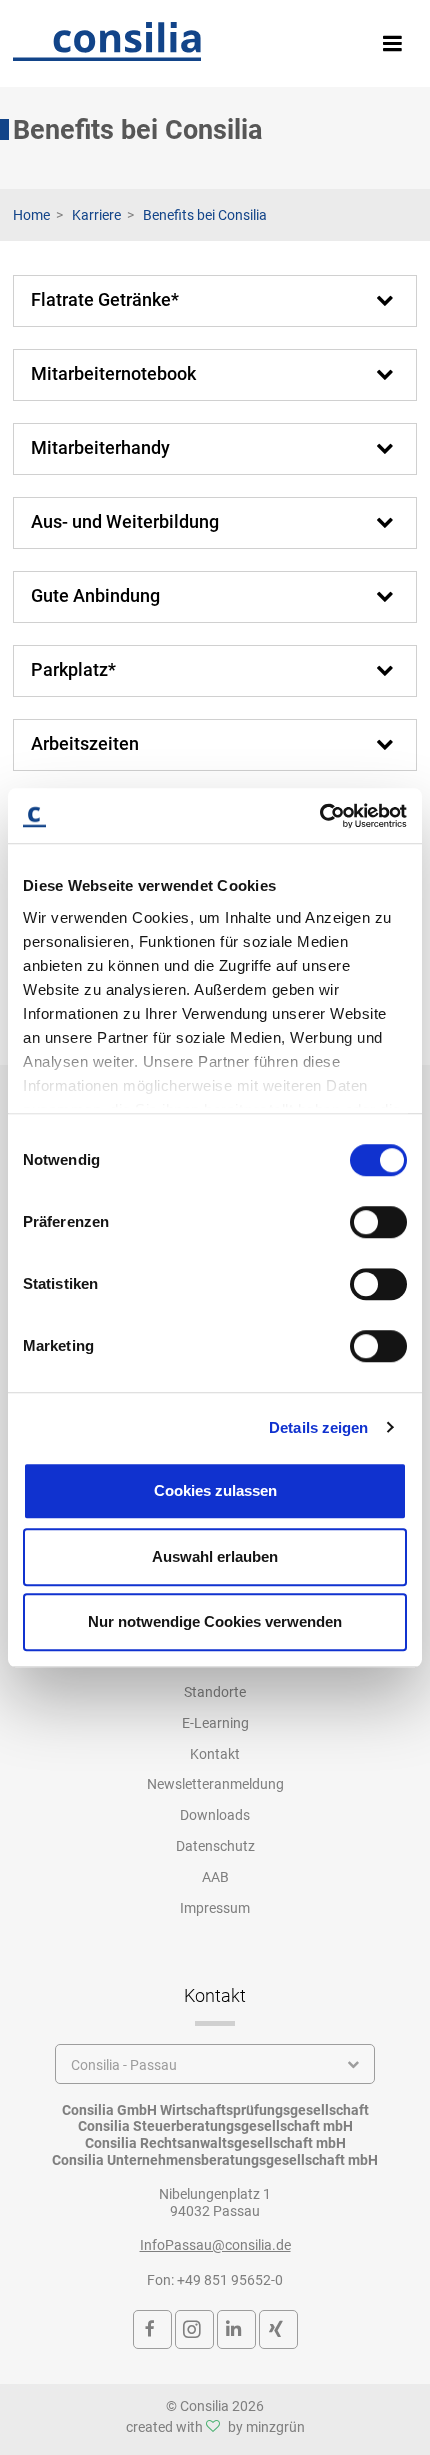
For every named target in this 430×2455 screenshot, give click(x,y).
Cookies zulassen (215, 1490)
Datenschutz (215, 1846)
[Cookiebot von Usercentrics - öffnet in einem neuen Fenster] (319, 816)
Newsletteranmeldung (215, 1784)
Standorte (215, 1692)
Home (31, 215)
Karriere (96, 215)
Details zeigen (318, 1427)
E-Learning (215, 1723)
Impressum (215, 1908)
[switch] (378, 1222)
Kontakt (215, 1754)
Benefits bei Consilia (205, 215)
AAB (215, 1877)
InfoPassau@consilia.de (215, 2245)
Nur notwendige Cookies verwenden (215, 1621)
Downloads (215, 1815)
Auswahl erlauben (215, 1556)
